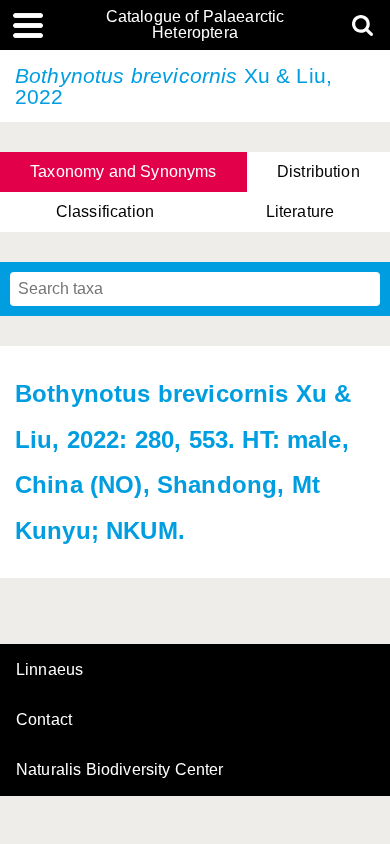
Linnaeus (49, 670)
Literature (300, 211)
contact (44, 719)
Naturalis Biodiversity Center (120, 770)
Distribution (318, 171)
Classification (105, 211)
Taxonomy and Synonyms (123, 171)
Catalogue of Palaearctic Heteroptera (195, 25)
